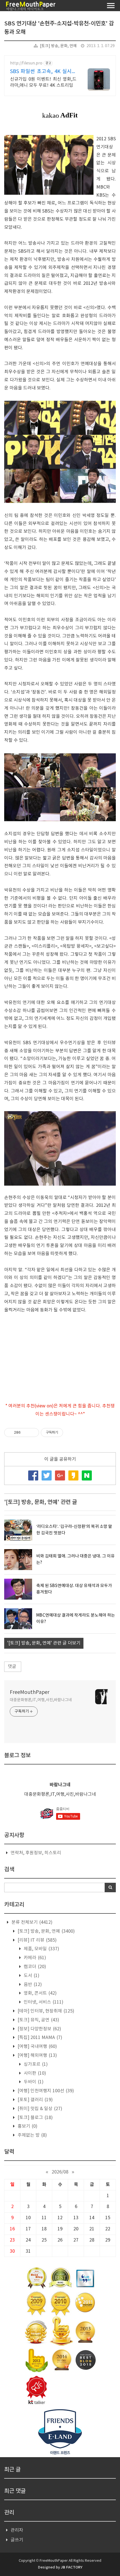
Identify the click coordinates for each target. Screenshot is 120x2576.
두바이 (33, 2082)
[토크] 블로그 (35, 2118)
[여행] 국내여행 (37, 2047)
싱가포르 (35, 2064)
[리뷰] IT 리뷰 (37, 1940)
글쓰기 (17, 2540)
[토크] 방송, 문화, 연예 (58, 46)
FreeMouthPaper (30, 1692)
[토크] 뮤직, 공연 (38, 2020)
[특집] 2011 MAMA (39, 2038)
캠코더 (34, 1967)
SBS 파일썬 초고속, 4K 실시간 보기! (43, 72)
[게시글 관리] (33, 1433)
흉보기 (27, 2126)
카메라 (34, 1958)
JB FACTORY (72, 2567)
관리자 (17, 2530)
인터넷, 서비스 (43, 2002)
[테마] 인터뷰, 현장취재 (45, 2011)
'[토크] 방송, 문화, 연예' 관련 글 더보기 (44, 1643)
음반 (32, 1985)
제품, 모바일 (41, 1949)
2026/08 (60, 2172)
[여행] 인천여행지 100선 (45, 2091)
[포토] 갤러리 (35, 2100)
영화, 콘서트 (40, 1993)
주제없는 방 (32, 2135)
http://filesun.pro (26, 63)
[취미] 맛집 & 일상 (39, 2109)
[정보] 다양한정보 (39, 2029)
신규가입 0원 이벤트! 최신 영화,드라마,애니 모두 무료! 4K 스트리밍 (43, 82)
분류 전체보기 (31, 1922)
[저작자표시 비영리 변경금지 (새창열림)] (71, 1433)
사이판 (34, 2073)
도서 (31, 1976)
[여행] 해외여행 (37, 2055)
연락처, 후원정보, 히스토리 (36, 1853)
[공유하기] (26, 1433)
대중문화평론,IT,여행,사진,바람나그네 (41, 1700)
